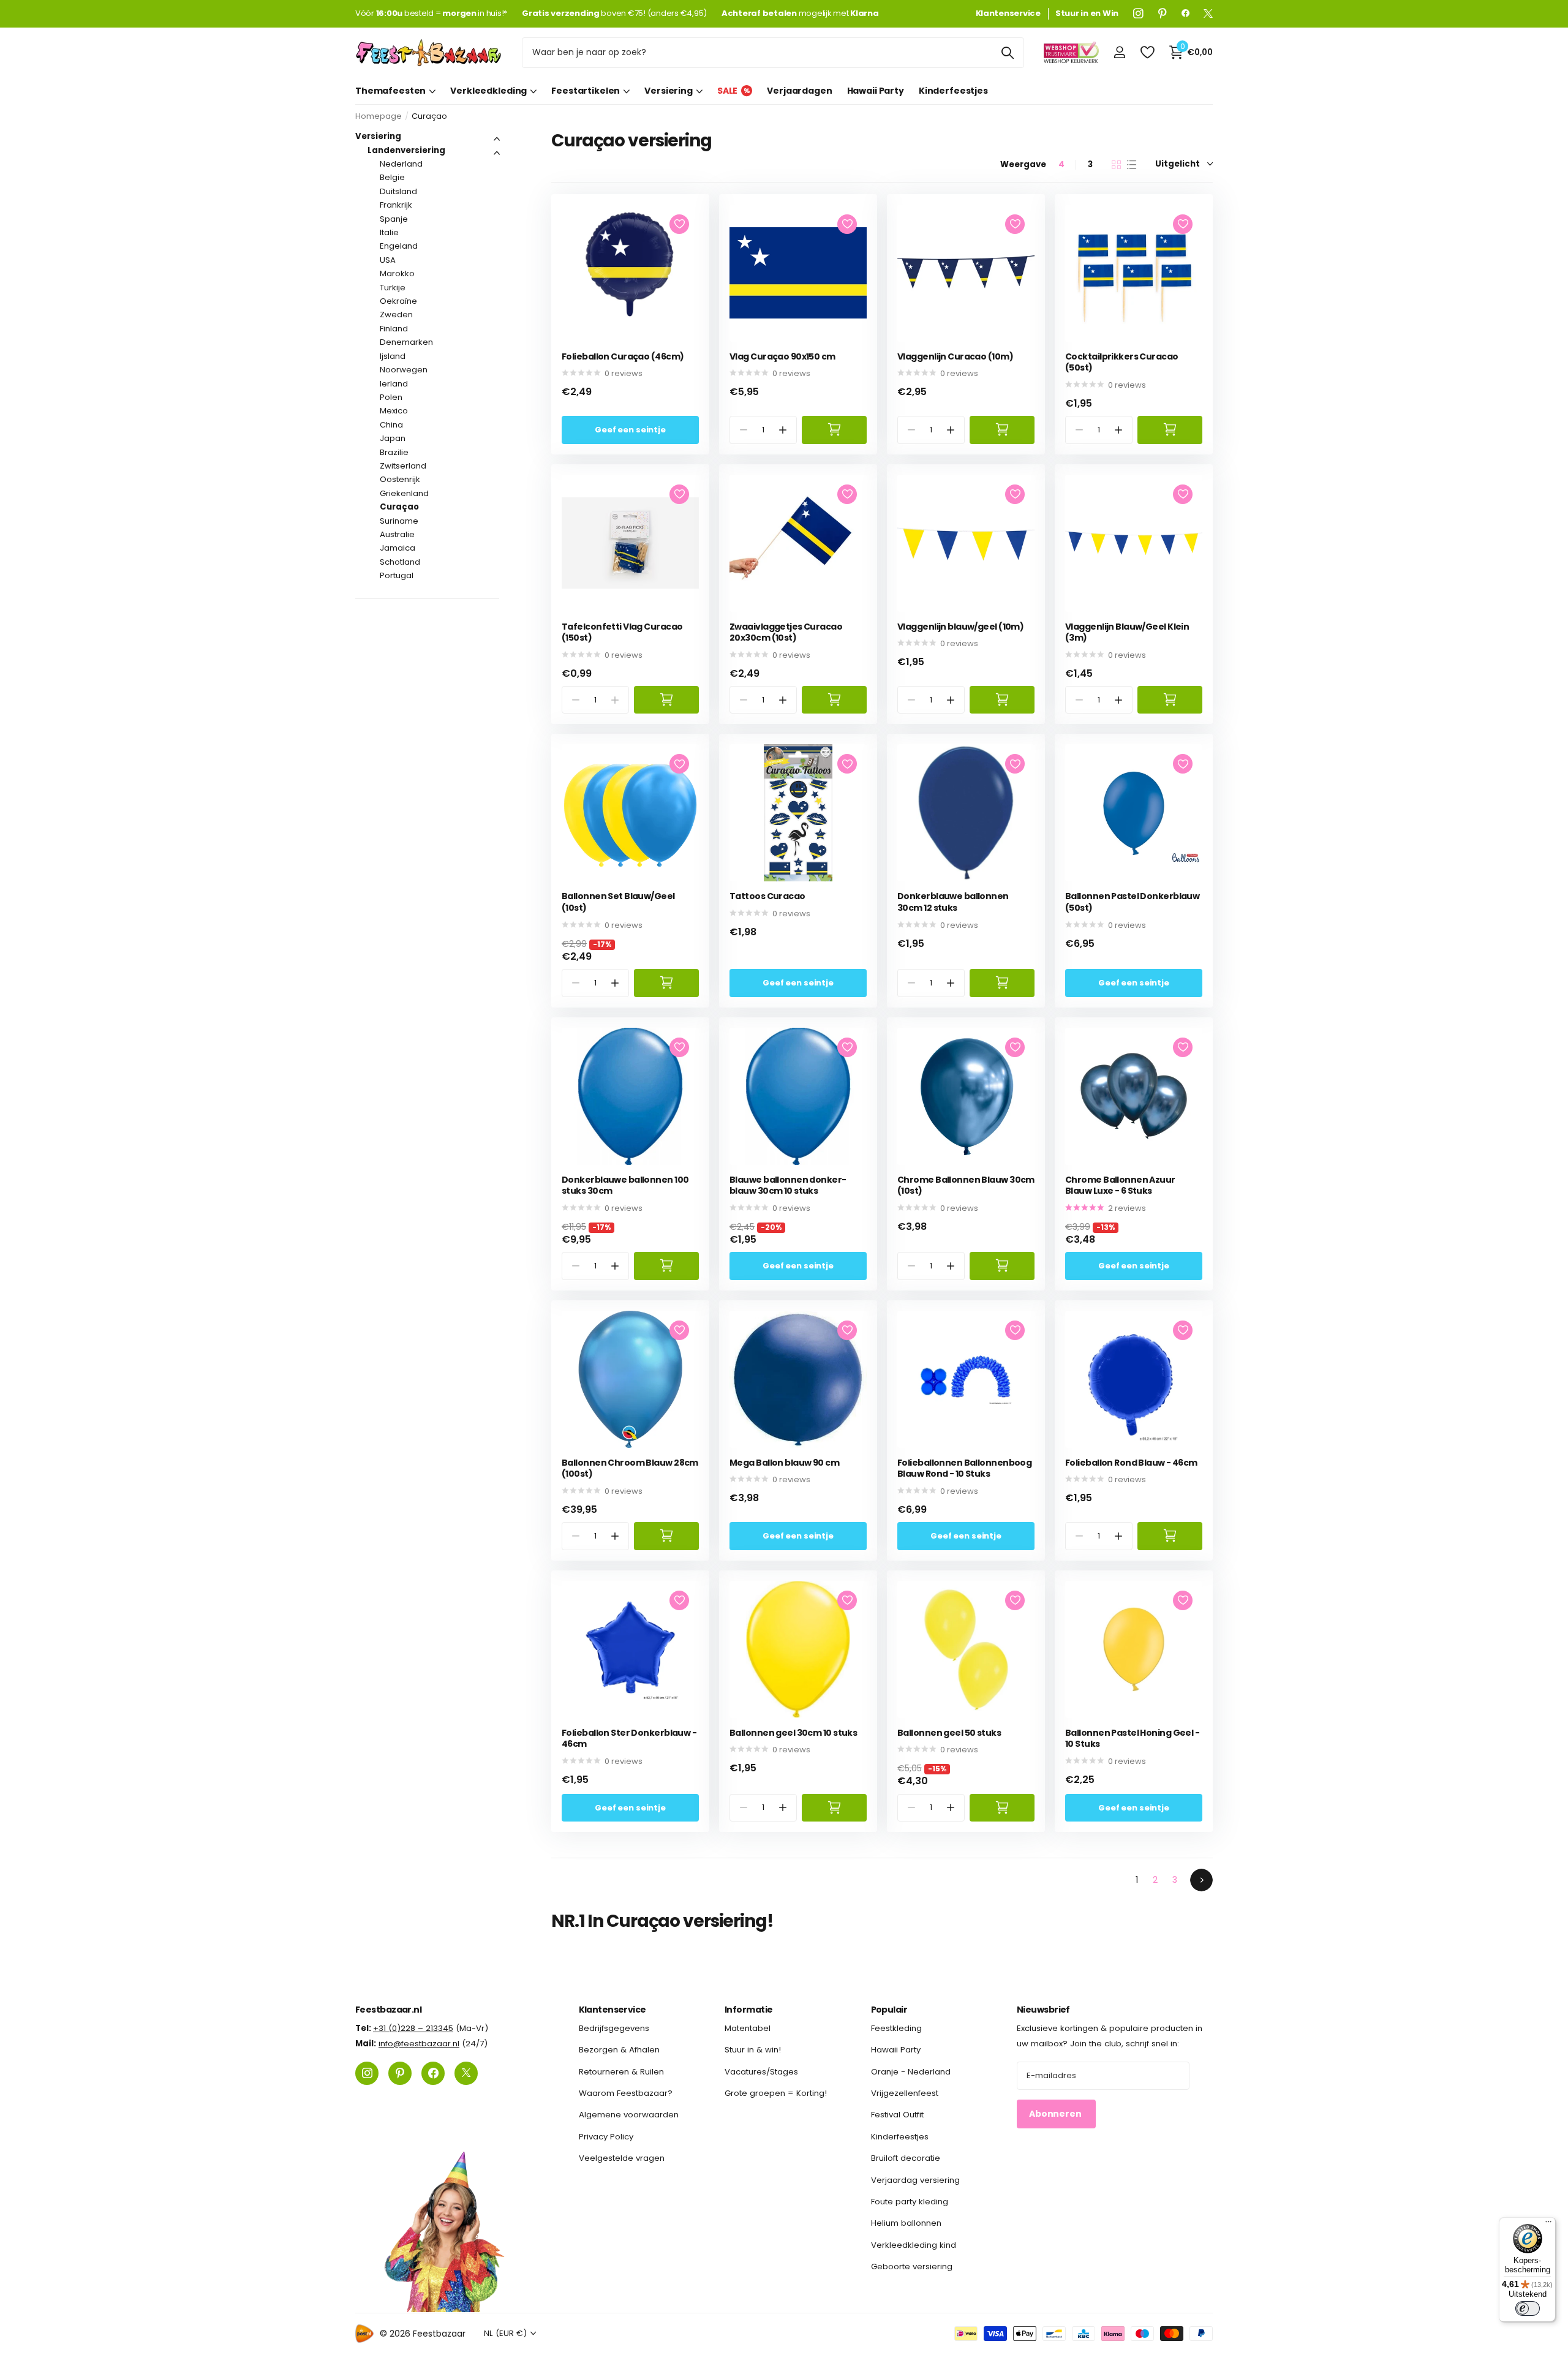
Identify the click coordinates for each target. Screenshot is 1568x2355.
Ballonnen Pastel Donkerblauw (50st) (1132, 902)
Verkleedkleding (488, 91)
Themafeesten (390, 91)
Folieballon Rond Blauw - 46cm (1131, 1463)
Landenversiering (406, 150)
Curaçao (399, 507)
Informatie (748, 2010)
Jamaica (398, 548)
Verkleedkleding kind (914, 2245)
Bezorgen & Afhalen (619, 2050)
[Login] (1119, 52)
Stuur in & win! (753, 2050)
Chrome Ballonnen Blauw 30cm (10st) (966, 1185)
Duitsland (398, 191)
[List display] (1132, 165)
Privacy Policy (606, 2137)
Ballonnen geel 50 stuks (949, 1733)
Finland (394, 329)
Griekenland (404, 493)
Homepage (379, 116)
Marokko (397, 273)
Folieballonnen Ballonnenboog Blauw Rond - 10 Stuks (964, 1468)
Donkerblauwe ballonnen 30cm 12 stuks (953, 902)
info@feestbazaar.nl (419, 2044)
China (391, 425)
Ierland (394, 384)
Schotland (400, 562)
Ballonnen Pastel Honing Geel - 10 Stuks (1132, 1739)
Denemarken (406, 342)
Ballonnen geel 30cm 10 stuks (793, 1733)
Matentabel (748, 2028)
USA (388, 260)
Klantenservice (612, 2010)
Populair (889, 2010)
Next (1201, 1880)
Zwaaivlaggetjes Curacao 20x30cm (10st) (786, 632)
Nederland (401, 164)
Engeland (399, 246)
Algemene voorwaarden (629, 2115)
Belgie (392, 177)
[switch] (1528, 2308)
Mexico (394, 411)
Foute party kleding (910, 2202)
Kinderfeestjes (953, 91)
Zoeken (1007, 53)
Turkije (393, 288)
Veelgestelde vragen (622, 2158)
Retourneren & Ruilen (621, 2072)
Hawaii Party (876, 91)
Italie (389, 232)
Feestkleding (896, 2028)
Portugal (397, 575)
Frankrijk (396, 205)
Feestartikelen (586, 91)
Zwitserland (403, 466)
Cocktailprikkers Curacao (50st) (1122, 362)
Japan (393, 438)
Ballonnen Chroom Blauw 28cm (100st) (630, 1468)
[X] (1208, 13)
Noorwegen (404, 370)
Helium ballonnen (906, 2224)
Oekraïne (398, 301)
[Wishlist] (1147, 52)
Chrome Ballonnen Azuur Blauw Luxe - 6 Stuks (1120, 1185)
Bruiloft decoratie (906, 2158)
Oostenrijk (400, 479)
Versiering (669, 91)
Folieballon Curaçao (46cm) (623, 357)
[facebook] (1185, 13)
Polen (391, 397)
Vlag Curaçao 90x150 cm (782, 357)
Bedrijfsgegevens (614, 2028)
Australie (397, 534)
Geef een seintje (630, 430)
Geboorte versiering (912, 2266)
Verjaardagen (799, 91)
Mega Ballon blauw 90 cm (784, 1463)
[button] (783, 430)
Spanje (394, 219)
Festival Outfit (897, 2115)
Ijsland (393, 356)
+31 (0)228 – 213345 (413, 2028)
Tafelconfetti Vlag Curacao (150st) (622, 632)
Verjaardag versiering (915, 2180)
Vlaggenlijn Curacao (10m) (955, 357)
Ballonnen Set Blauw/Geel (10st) (618, 902)
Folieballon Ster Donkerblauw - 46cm (629, 1739)
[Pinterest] (1163, 13)
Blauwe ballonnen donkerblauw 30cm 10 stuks (788, 1185)
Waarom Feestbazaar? (626, 2093)
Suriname (399, 521)
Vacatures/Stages (761, 2072)
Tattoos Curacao (767, 896)
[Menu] (1548, 2225)
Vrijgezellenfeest (905, 2093)
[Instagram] (1138, 13)
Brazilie (394, 452)
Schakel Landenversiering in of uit (497, 153)
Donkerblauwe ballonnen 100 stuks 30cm (625, 1185)
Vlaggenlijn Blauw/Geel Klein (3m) (1127, 632)
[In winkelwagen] (834, 430)
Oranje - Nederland (911, 2072)
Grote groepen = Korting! (776, 2093)
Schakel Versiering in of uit (497, 139)
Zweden (396, 315)
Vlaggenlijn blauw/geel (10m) (960, 627)
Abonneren (1056, 2114)
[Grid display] (1116, 165)
